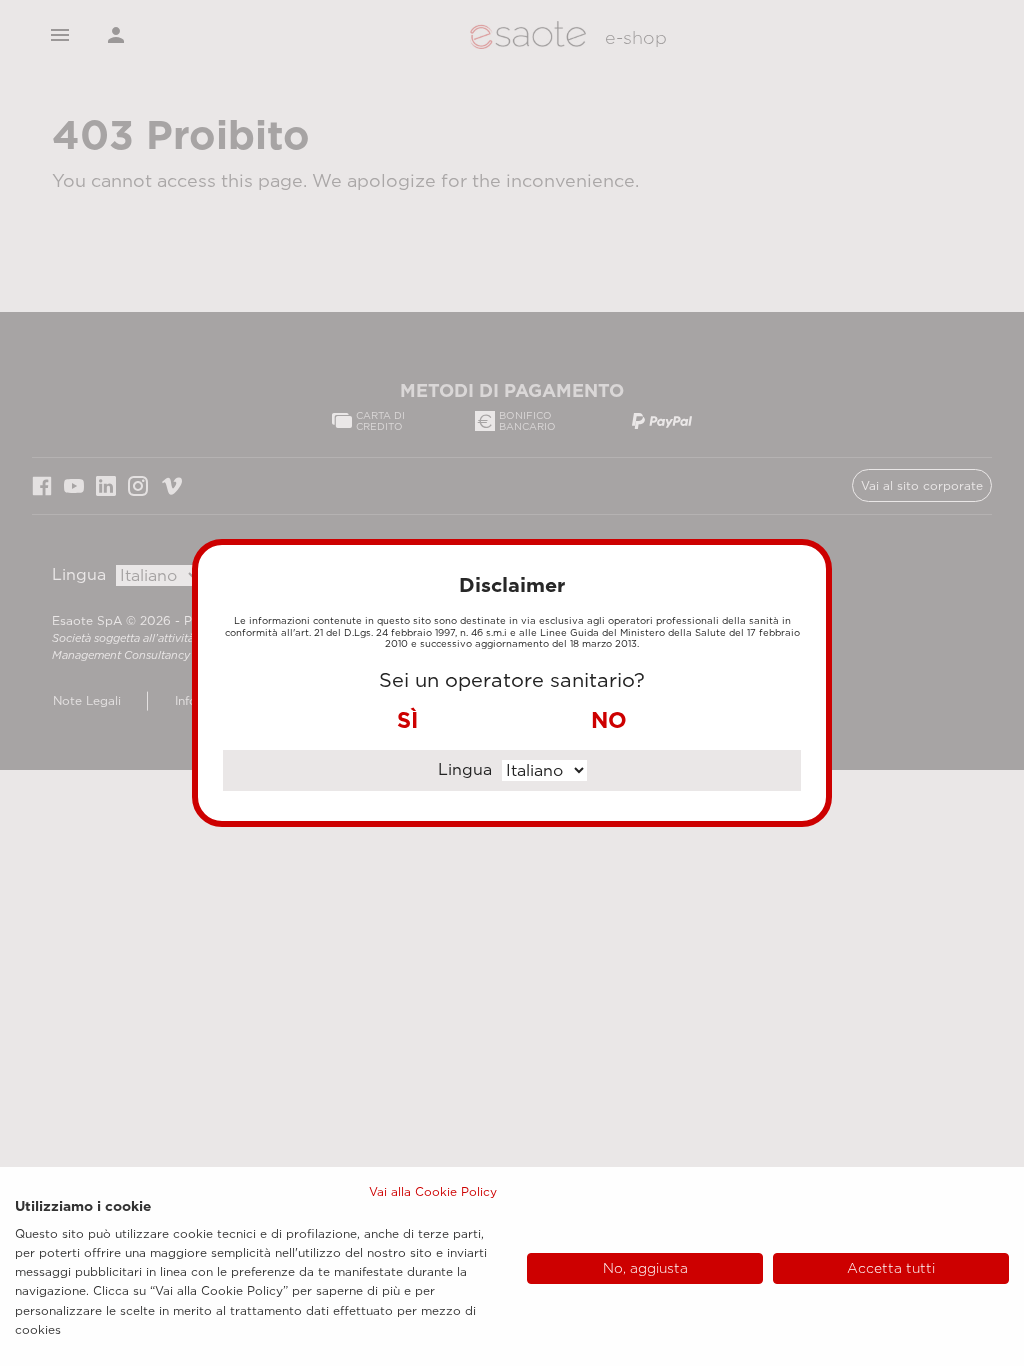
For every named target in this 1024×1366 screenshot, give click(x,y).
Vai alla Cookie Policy (433, 1191)
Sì (407, 720)
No (609, 720)
